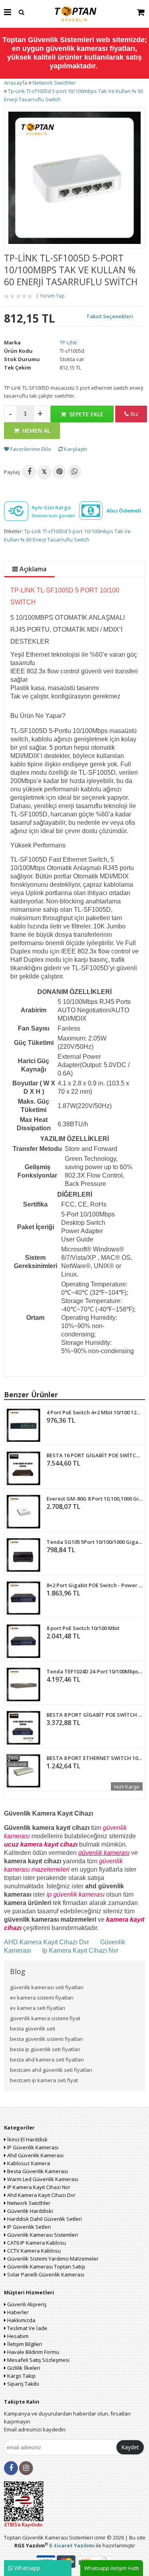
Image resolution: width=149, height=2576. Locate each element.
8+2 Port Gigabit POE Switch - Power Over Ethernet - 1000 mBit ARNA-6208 (95, 1585)
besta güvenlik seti (33, 2029)
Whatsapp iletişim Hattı (112, 2568)
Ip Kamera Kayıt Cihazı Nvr (80, 1950)
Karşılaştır (75, 449)
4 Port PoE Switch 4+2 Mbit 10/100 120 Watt (95, 1412)
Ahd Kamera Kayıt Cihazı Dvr (41, 2195)
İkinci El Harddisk (27, 2139)
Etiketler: (14, 531)
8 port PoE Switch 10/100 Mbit (83, 1628)
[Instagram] (26, 2468)
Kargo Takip (21, 2376)
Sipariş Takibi (22, 2384)
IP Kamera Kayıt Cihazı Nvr (38, 2187)
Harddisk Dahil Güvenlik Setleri (44, 2219)
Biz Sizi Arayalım (131, 416)
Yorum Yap (52, 296)
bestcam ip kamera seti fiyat (44, 2080)
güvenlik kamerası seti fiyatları (47, 1987)
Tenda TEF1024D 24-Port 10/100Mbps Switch (95, 1671)
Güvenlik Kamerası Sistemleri (42, 2235)
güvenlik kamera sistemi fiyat (45, 2018)
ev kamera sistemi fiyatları (42, 1998)
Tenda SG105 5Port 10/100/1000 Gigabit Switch (95, 1542)
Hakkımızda (21, 2320)
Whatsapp (26, 2568)
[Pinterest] (59, 472)
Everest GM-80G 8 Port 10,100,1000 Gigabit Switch (95, 1499)
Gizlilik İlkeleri (23, 2368)
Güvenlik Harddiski (29, 2211)
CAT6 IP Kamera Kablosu (36, 2243)
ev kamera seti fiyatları (38, 2008)
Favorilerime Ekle (30, 449)
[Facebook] (29, 472)
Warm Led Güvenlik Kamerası (42, 2179)
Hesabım (17, 2336)
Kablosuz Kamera (28, 2163)
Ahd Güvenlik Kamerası (35, 2155)
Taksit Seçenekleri (110, 316)
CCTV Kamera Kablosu (33, 2251)
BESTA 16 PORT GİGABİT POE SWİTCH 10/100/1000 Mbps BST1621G (95, 1455)
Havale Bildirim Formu (33, 2352)
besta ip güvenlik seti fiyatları (45, 2049)
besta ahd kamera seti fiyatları (47, 2060)
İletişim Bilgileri (24, 2344)
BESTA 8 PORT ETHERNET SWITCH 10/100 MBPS (95, 1758)
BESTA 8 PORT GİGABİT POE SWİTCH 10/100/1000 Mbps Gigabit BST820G (95, 1715)
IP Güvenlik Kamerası (32, 2147)
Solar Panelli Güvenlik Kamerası (45, 2274)
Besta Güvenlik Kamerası (37, 2171)
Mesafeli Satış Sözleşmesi (38, 2360)
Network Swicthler (28, 2203)
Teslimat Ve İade (27, 2328)
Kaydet (130, 2447)
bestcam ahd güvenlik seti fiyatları (51, 2070)
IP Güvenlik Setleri (28, 2227)
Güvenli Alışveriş (26, 2304)
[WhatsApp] (74, 472)
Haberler (17, 2312)
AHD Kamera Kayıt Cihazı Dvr (47, 1942)
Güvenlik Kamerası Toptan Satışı (45, 2267)
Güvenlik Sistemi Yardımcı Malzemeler (52, 2259)
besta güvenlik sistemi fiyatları (46, 2039)
